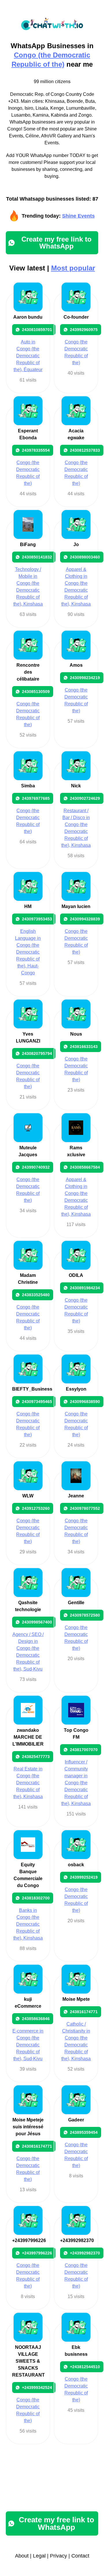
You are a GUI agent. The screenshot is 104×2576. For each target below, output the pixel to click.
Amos (76, 665)
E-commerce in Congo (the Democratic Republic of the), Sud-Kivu (28, 2045)
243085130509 (36, 692)
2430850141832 (37, 557)
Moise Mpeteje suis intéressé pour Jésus (28, 2127)
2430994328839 (85, 919)
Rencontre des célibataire (28, 672)
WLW (28, 1496)
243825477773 (36, 1757)
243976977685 (36, 798)
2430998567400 (37, 1622)
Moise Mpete (76, 1999)
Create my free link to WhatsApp (56, 243)
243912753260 (36, 1508)
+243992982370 (77, 2240)
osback (76, 1865)
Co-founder (76, 317)
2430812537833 (85, 450)
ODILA (76, 1275)
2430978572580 (85, 1615)
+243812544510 (85, 2367)
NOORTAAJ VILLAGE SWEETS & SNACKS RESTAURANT (28, 2361)
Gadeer (76, 2120)
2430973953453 (37, 919)
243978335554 (36, 450)
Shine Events (78, 216)
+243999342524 (37, 2388)
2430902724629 (85, 798)
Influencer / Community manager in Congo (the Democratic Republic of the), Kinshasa (76, 1783)
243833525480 (36, 1295)
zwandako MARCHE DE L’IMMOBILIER (28, 1737)
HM (28, 906)
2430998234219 (85, 678)
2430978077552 (85, 1508)
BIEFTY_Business (32, 1389)
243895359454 (84, 2132)
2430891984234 (85, 1288)
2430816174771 (37, 2146)
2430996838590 (85, 1402)
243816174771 (84, 2012)
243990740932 (36, 1167)
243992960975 (84, 330)
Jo (76, 544)
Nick (76, 786)
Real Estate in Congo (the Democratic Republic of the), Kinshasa (28, 1783)
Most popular (73, 268)
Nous (76, 1034)
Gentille (76, 1603)
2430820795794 (37, 1053)
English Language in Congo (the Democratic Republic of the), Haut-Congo (28, 952)
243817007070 (84, 1750)
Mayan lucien (76, 906)
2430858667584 (85, 1167)
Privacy (58, 2556)
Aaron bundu (28, 317)
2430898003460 (85, 557)
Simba (28, 786)
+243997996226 (29, 2240)
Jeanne (76, 1496)
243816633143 (84, 1047)
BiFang (28, 544)
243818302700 (36, 1898)
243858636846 (36, 2019)
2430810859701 (37, 330)
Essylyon (76, 1389)
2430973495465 (37, 1402)
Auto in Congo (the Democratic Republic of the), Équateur (28, 356)
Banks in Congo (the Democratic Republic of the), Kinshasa (28, 1924)
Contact (80, 2556)
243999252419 (84, 1877)
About (22, 2556)
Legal (39, 2556)
